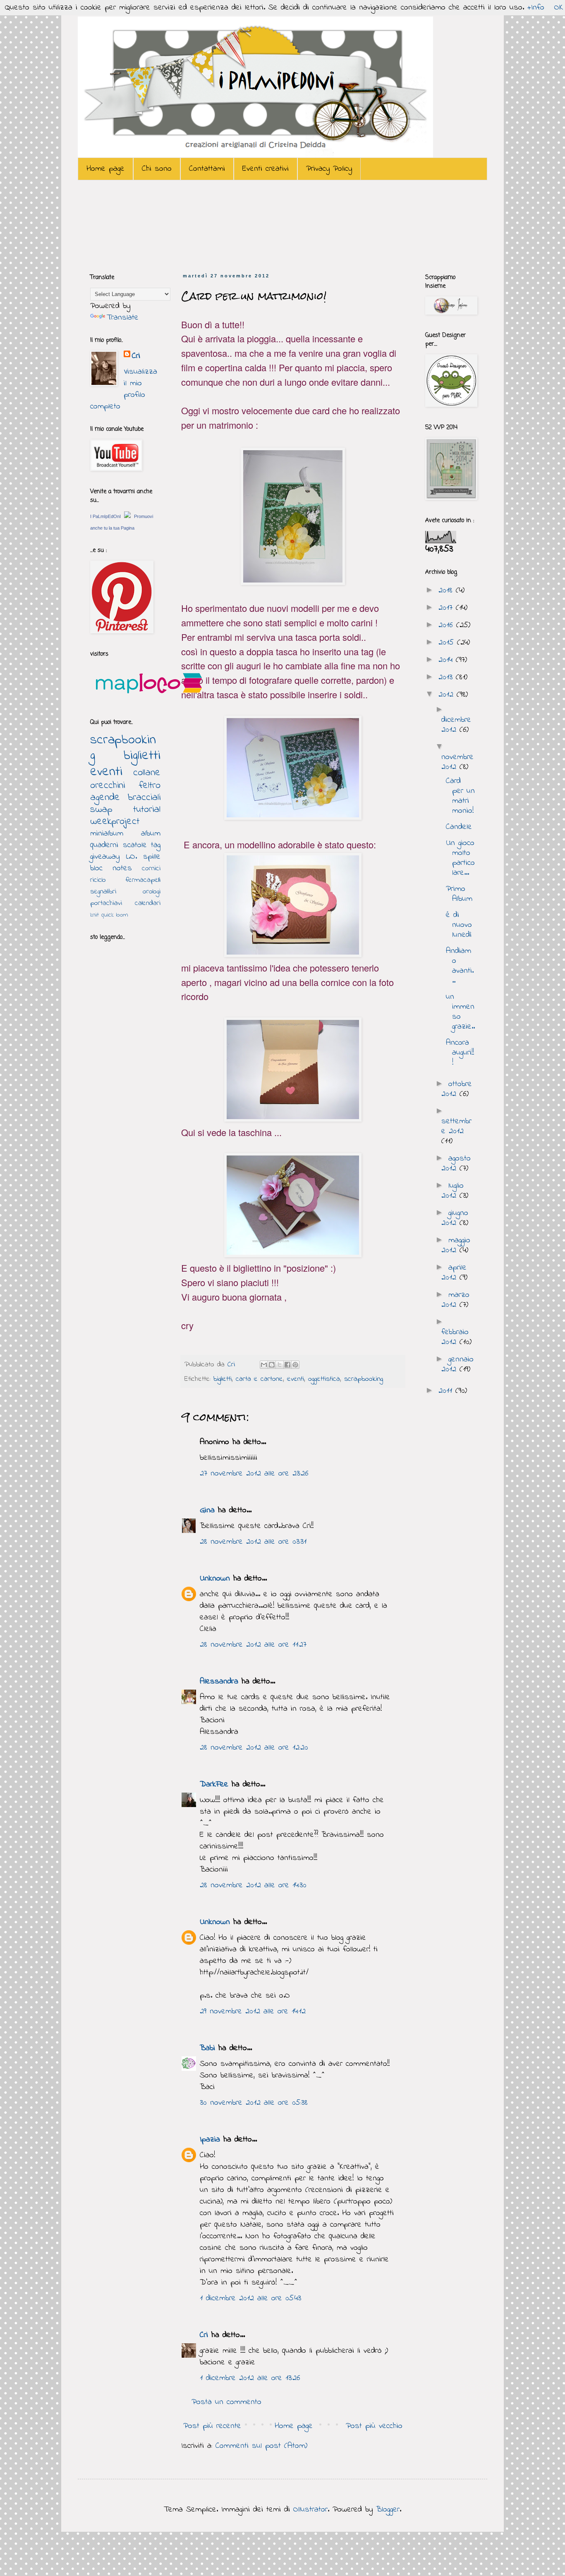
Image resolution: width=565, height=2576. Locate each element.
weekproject (115, 822)
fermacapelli (143, 880)
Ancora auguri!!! (460, 1053)
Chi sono (157, 169)
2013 (447, 677)
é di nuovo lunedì (459, 925)
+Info (536, 8)
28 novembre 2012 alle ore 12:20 (254, 1748)
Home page (105, 169)
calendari (148, 903)
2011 (447, 1391)
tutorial (147, 810)
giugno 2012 (455, 1218)
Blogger (388, 2510)
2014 (447, 660)
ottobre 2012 (457, 1089)
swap (101, 810)
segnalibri (103, 892)
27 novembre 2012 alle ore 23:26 (254, 1474)
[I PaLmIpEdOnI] (127, 516)
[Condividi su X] (280, 1365)
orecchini (108, 786)
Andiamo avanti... (460, 966)
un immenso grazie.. (460, 1012)
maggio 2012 (456, 1245)
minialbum (107, 834)
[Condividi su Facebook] (287, 1365)
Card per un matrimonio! (460, 796)
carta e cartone (259, 1379)
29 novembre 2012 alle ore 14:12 (253, 2011)
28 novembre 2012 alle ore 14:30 (253, 1885)
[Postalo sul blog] (272, 1365)
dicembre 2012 (456, 725)
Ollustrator (310, 2510)
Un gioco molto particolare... (460, 858)
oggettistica (324, 1379)
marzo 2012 (455, 1300)
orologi (152, 892)
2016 (447, 625)
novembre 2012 (457, 762)
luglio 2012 (452, 1191)
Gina (207, 1510)
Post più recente (212, 2426)
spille (152, 857)
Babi (207, 2048)
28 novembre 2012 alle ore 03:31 (253, 1542)
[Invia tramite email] (264, 1365)
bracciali (144, 798)
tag (156, 845)
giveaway (105, 857)
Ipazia (210, 2140)
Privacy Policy (329, 169)
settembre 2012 (456, 1126)
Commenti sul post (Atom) (261, 2446)
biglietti (223, 1379)
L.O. (132, 857)
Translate (123, 318)
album (151, 834)
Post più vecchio (374, 2426)
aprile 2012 (454, 1273)
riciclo (98, 880)
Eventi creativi (266, 169)
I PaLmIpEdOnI (105, 516)
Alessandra (219, 1682)
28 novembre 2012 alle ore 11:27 (253, 1645)
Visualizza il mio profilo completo (124, 389)
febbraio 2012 (455, 1337)
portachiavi (106, 903)
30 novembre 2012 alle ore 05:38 (254, 2103)
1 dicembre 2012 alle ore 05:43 (250, 2298)
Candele (459, 827)
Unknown (215, 1579)
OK (559, 8)
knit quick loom (109, 915)
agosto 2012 (456, 1164)
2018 (447, 591)
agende (105, 798)
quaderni (104, 845)
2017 (447, 608)
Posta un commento (226, 2402)
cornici (151, 869)
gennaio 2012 (457, 1364)
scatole (135, 845)
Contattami (207, 169)
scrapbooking (364, 1379)
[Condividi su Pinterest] (295, 1365)
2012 (448, 695)
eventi (296, 1379)
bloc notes (111, 868)
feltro (150, 786)
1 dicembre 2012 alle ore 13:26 (250, 2378)
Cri (233, 1365)
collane (147, 773)
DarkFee (214, 1785)
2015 (448, 643)
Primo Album (459, 894)
